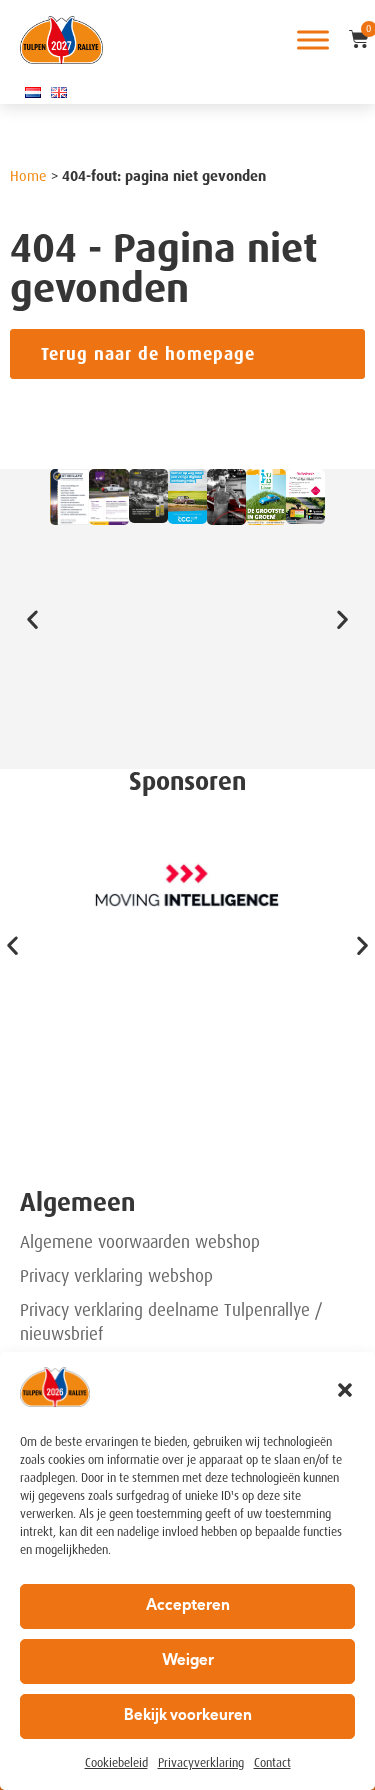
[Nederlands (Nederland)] (33, 92)
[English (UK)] (59, 92)
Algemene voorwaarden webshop (140, 1242)
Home (28, 176)
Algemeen (77, 1202)
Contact (272, 1763)
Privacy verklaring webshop (116, 1276)
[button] (345, 1390)
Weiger (188, 1661)
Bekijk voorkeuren (188, 1716)
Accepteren (188, 1606)
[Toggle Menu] (313, 39)
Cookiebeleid (116, 1763)
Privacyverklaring (201, 1763)
